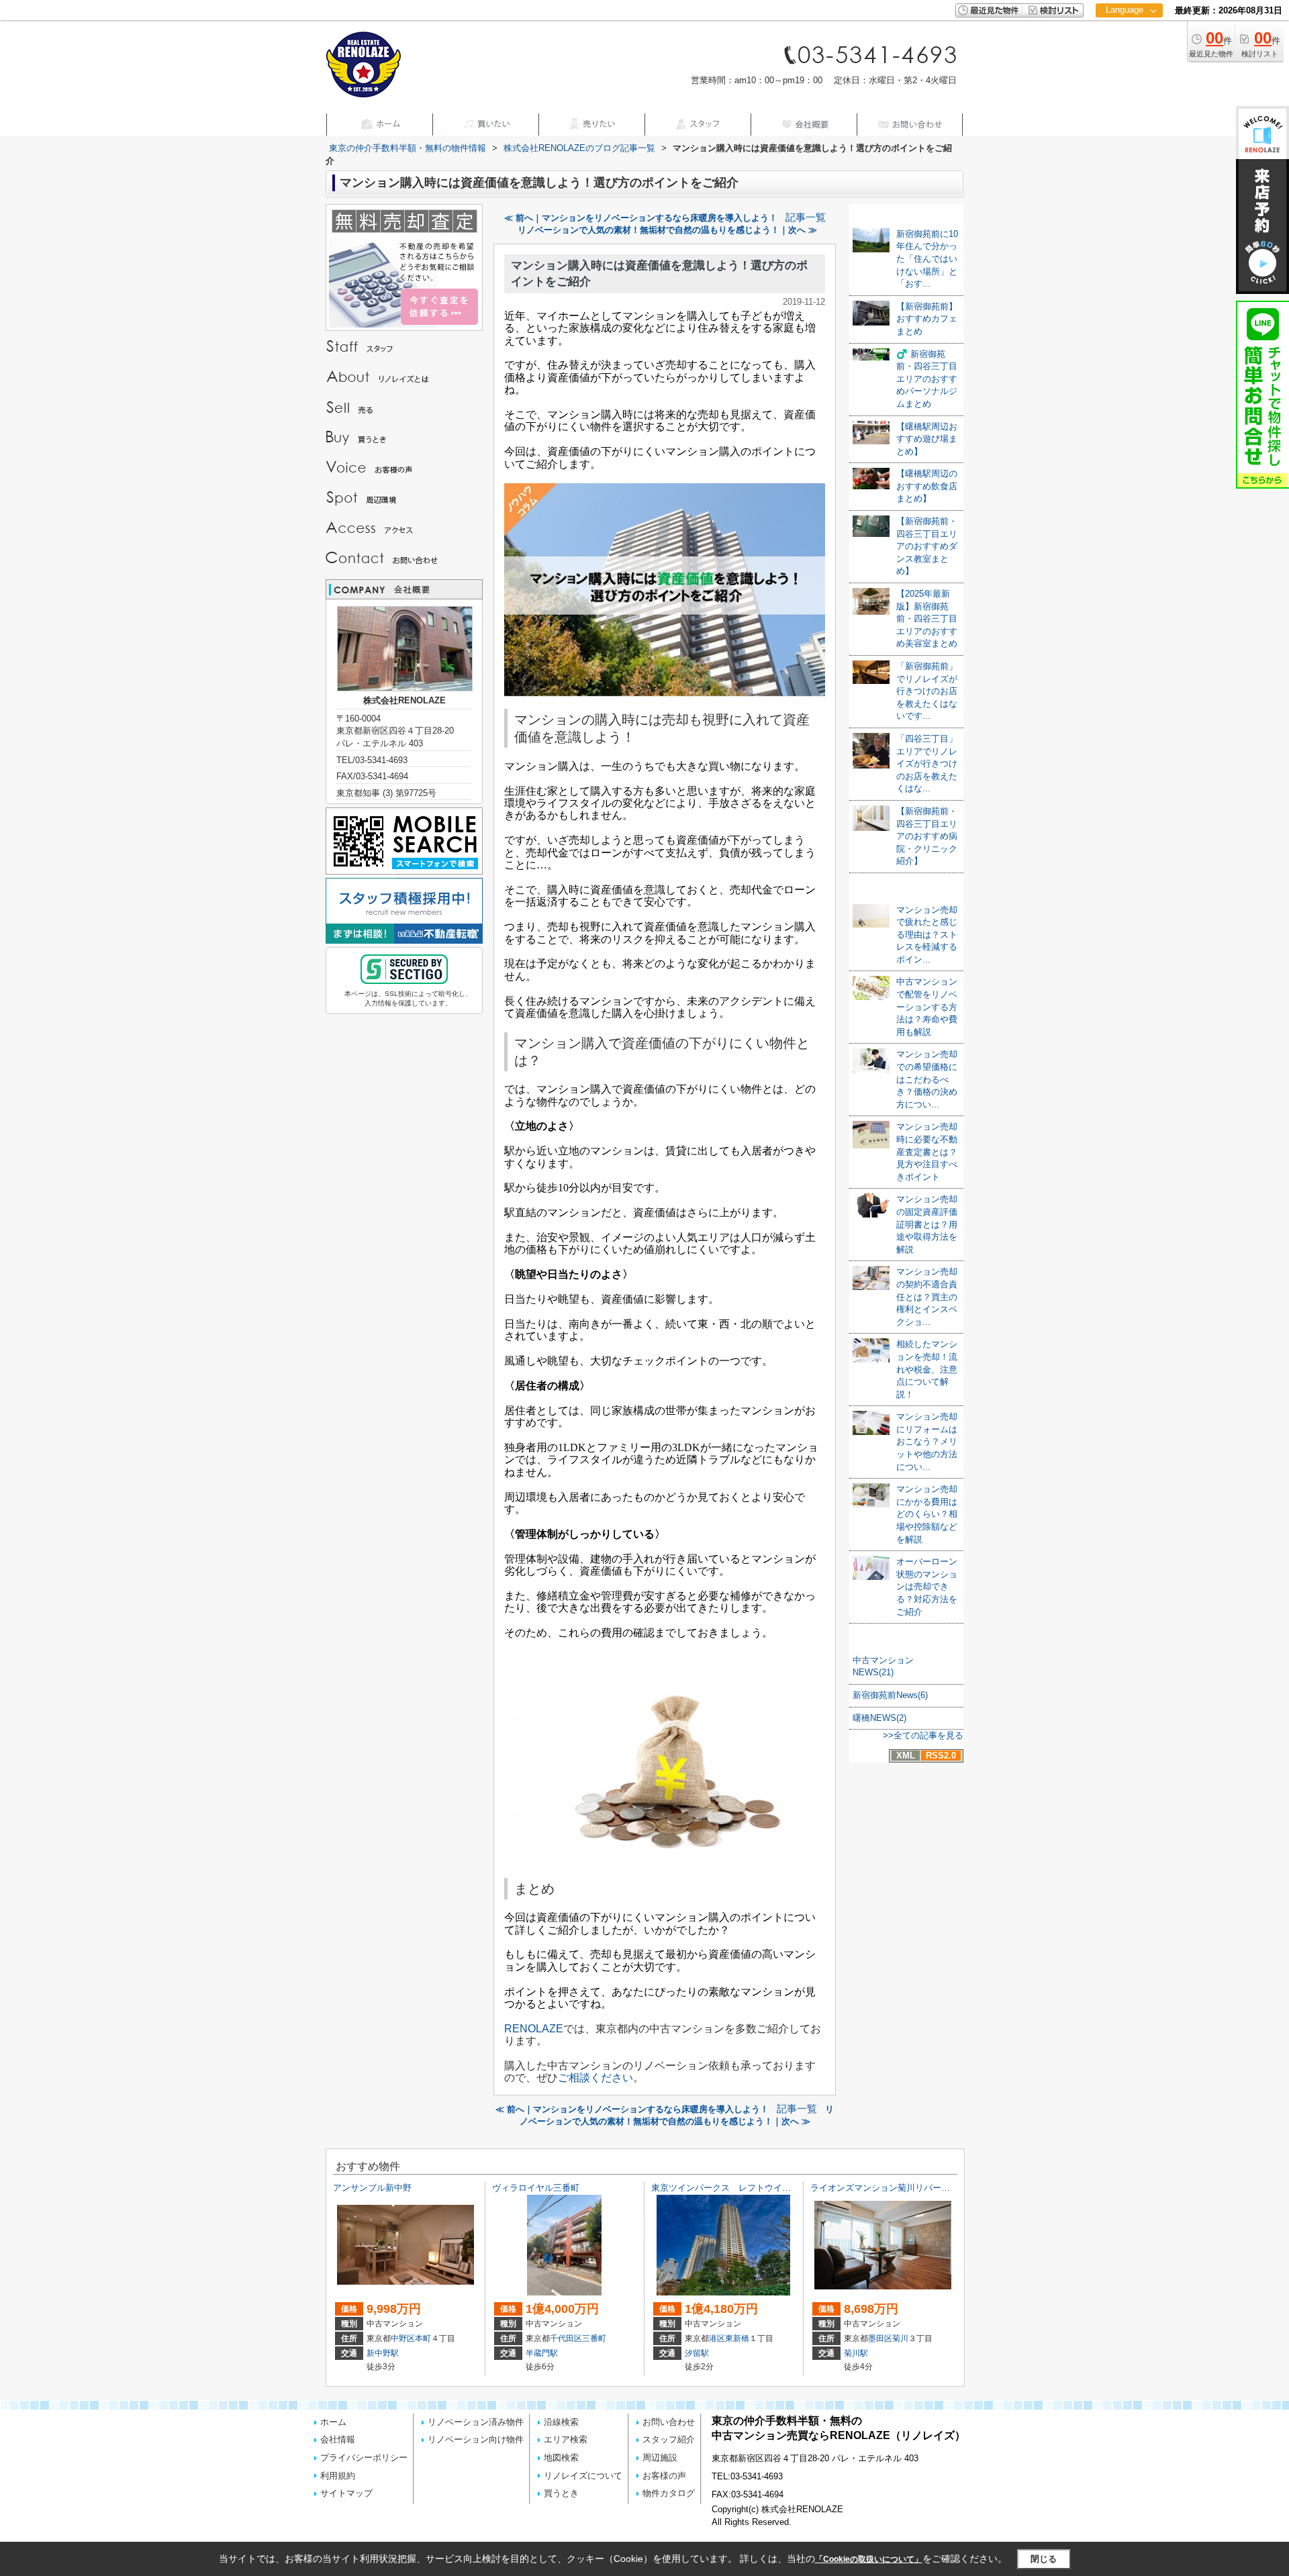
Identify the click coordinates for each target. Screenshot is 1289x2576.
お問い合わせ (669, 2422)
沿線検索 (561, 2422)
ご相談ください (595, 2078)
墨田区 (880, 2338)
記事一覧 (806, 217)
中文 (1125, 53)
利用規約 (338, 2476)
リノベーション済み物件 (476, 2422)
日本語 (1129, 38)
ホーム (333, 2422)
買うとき (561, 2493)
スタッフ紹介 (669, 2439)
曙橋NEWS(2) (879, 1718)
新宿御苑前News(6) (890, 1695)
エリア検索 (566, 2439)
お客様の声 (664, 2476)
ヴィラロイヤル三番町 (536, 2188)
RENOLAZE (534, 2029)
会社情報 (338, 2439)
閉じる (1044, 2559)
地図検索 (561, 2458)
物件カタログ (669, 2493)
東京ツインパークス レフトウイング (725, 2188)
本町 (423, 2338)
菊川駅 (856, 2353)
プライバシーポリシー (364, 2458)
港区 (717, 2338)
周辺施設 (660, 2458)
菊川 (900, 2338)
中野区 (403, 2338)
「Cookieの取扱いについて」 (869, 2559)
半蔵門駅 (542, 2353)
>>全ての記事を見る (923, 1735)
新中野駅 (383, 2353)
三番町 (594, 2338)
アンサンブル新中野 (372, 2188)
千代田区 (566, 2338)
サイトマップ (346, 2493)
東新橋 (737, 2338)
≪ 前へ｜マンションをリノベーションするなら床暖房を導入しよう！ (641, 218)
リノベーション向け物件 (476, 2439)
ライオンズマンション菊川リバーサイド (889, 2188)
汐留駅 (697, 2353)
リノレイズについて (583, 2476)
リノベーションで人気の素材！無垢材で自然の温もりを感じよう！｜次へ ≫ (667, 230)
